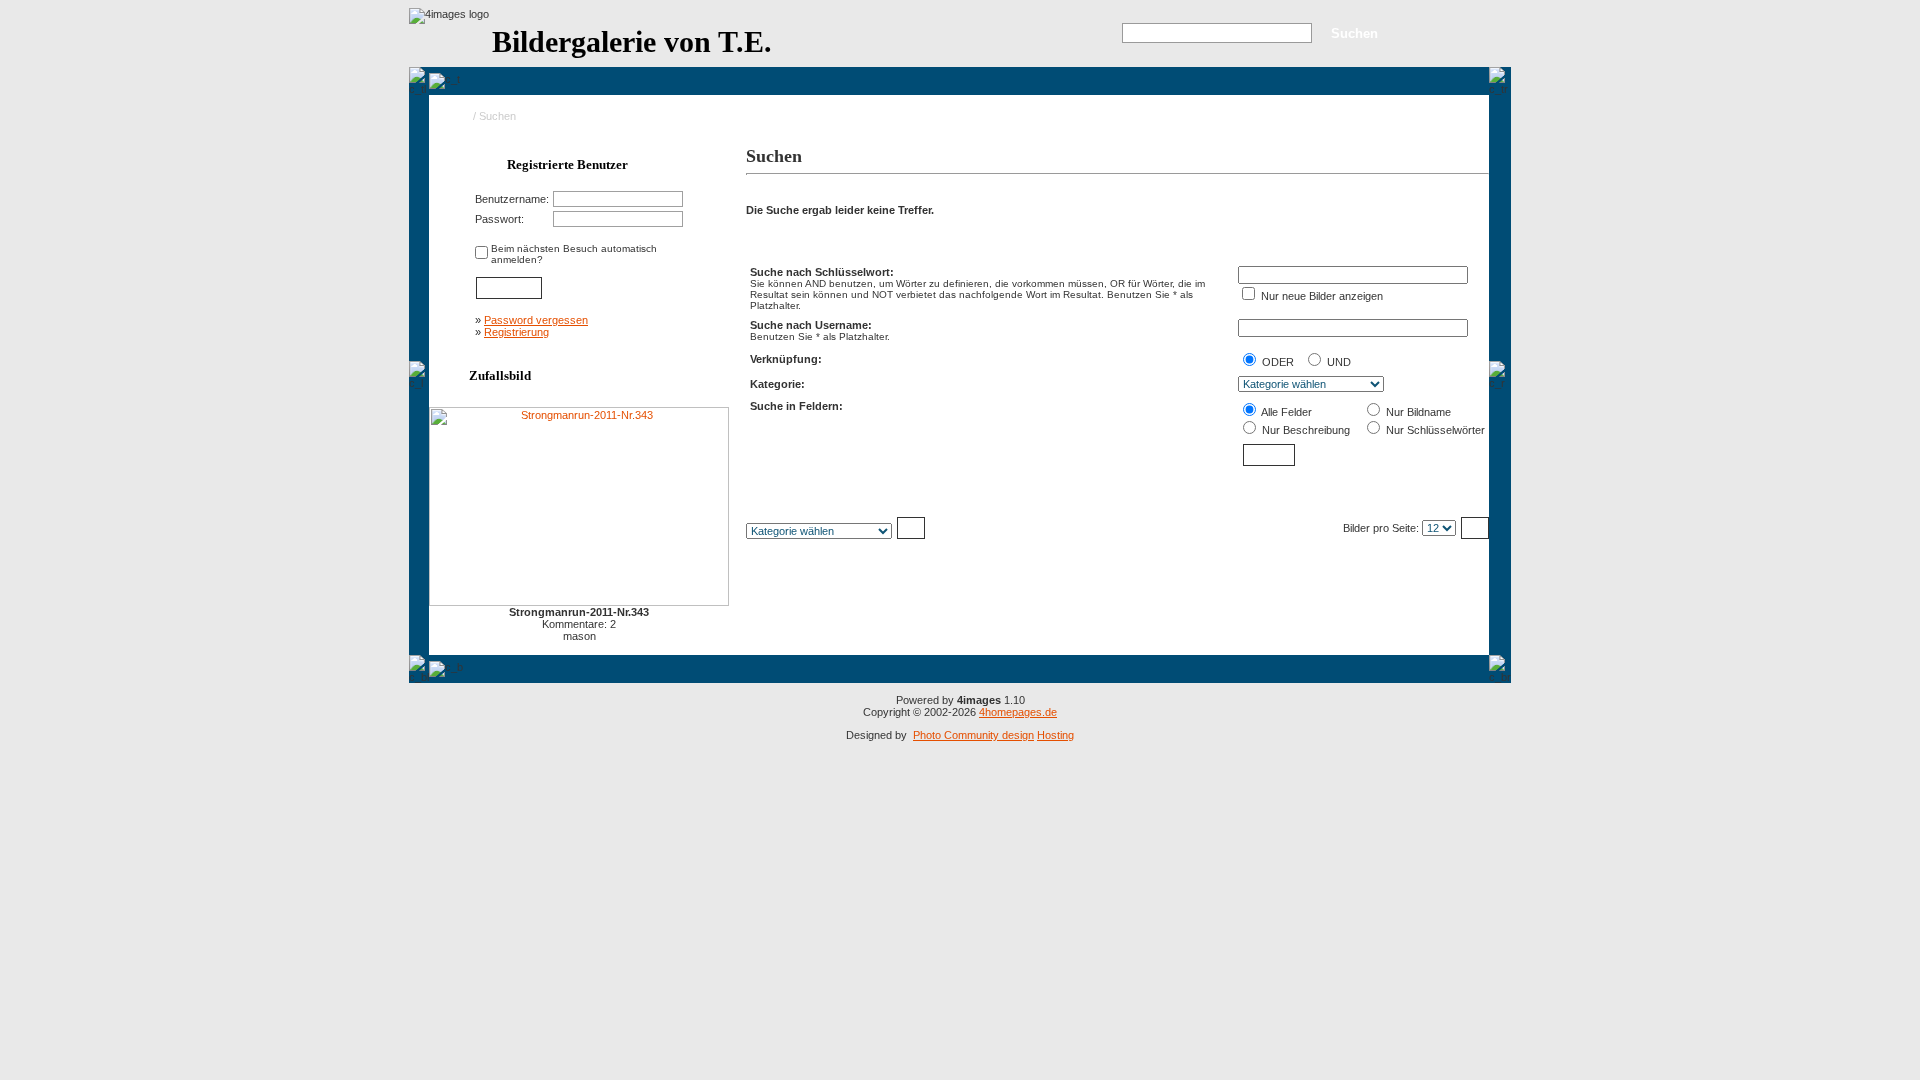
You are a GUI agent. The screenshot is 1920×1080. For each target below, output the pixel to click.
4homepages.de (1018, 712)
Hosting (1055, 735)
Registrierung (516, 332)
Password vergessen (536, 320)
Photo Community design (973, 735)
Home (455, 116)
